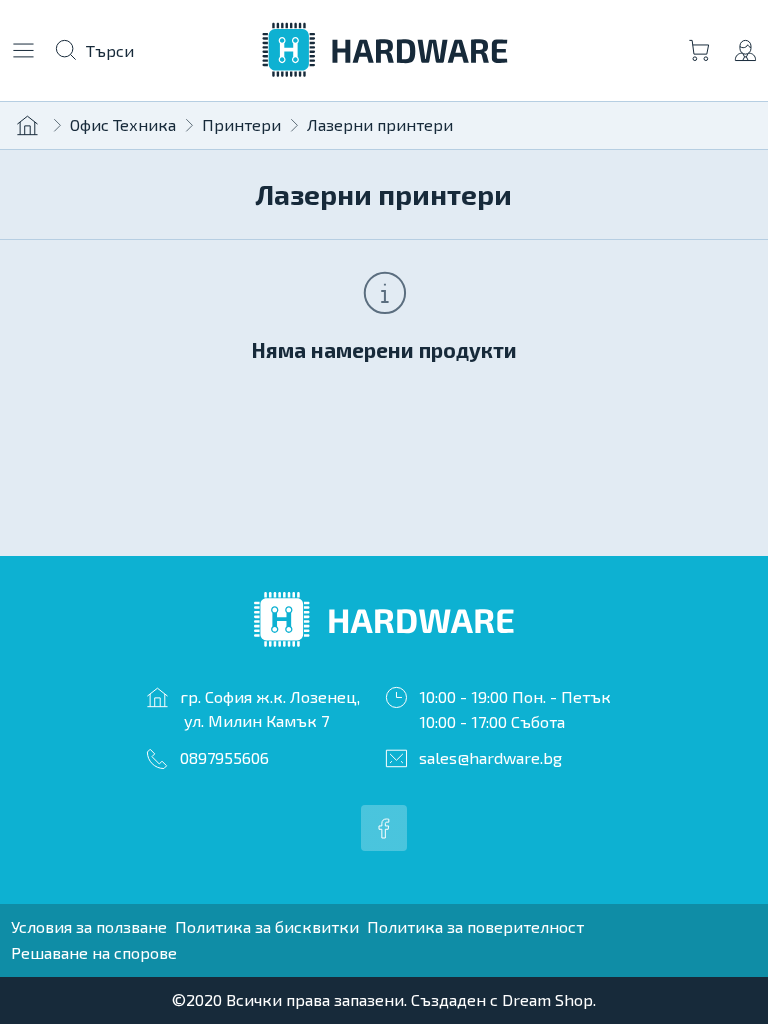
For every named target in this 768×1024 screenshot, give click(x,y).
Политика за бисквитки (267, 926)
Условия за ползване (89, 926)
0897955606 (224, 757)
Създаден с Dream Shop (502, 999)
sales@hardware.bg (490, 757)
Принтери (241, 124)
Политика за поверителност (475, 926)
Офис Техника (123, 124)
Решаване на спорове (94, 952)
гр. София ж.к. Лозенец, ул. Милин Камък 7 (270, 708)
